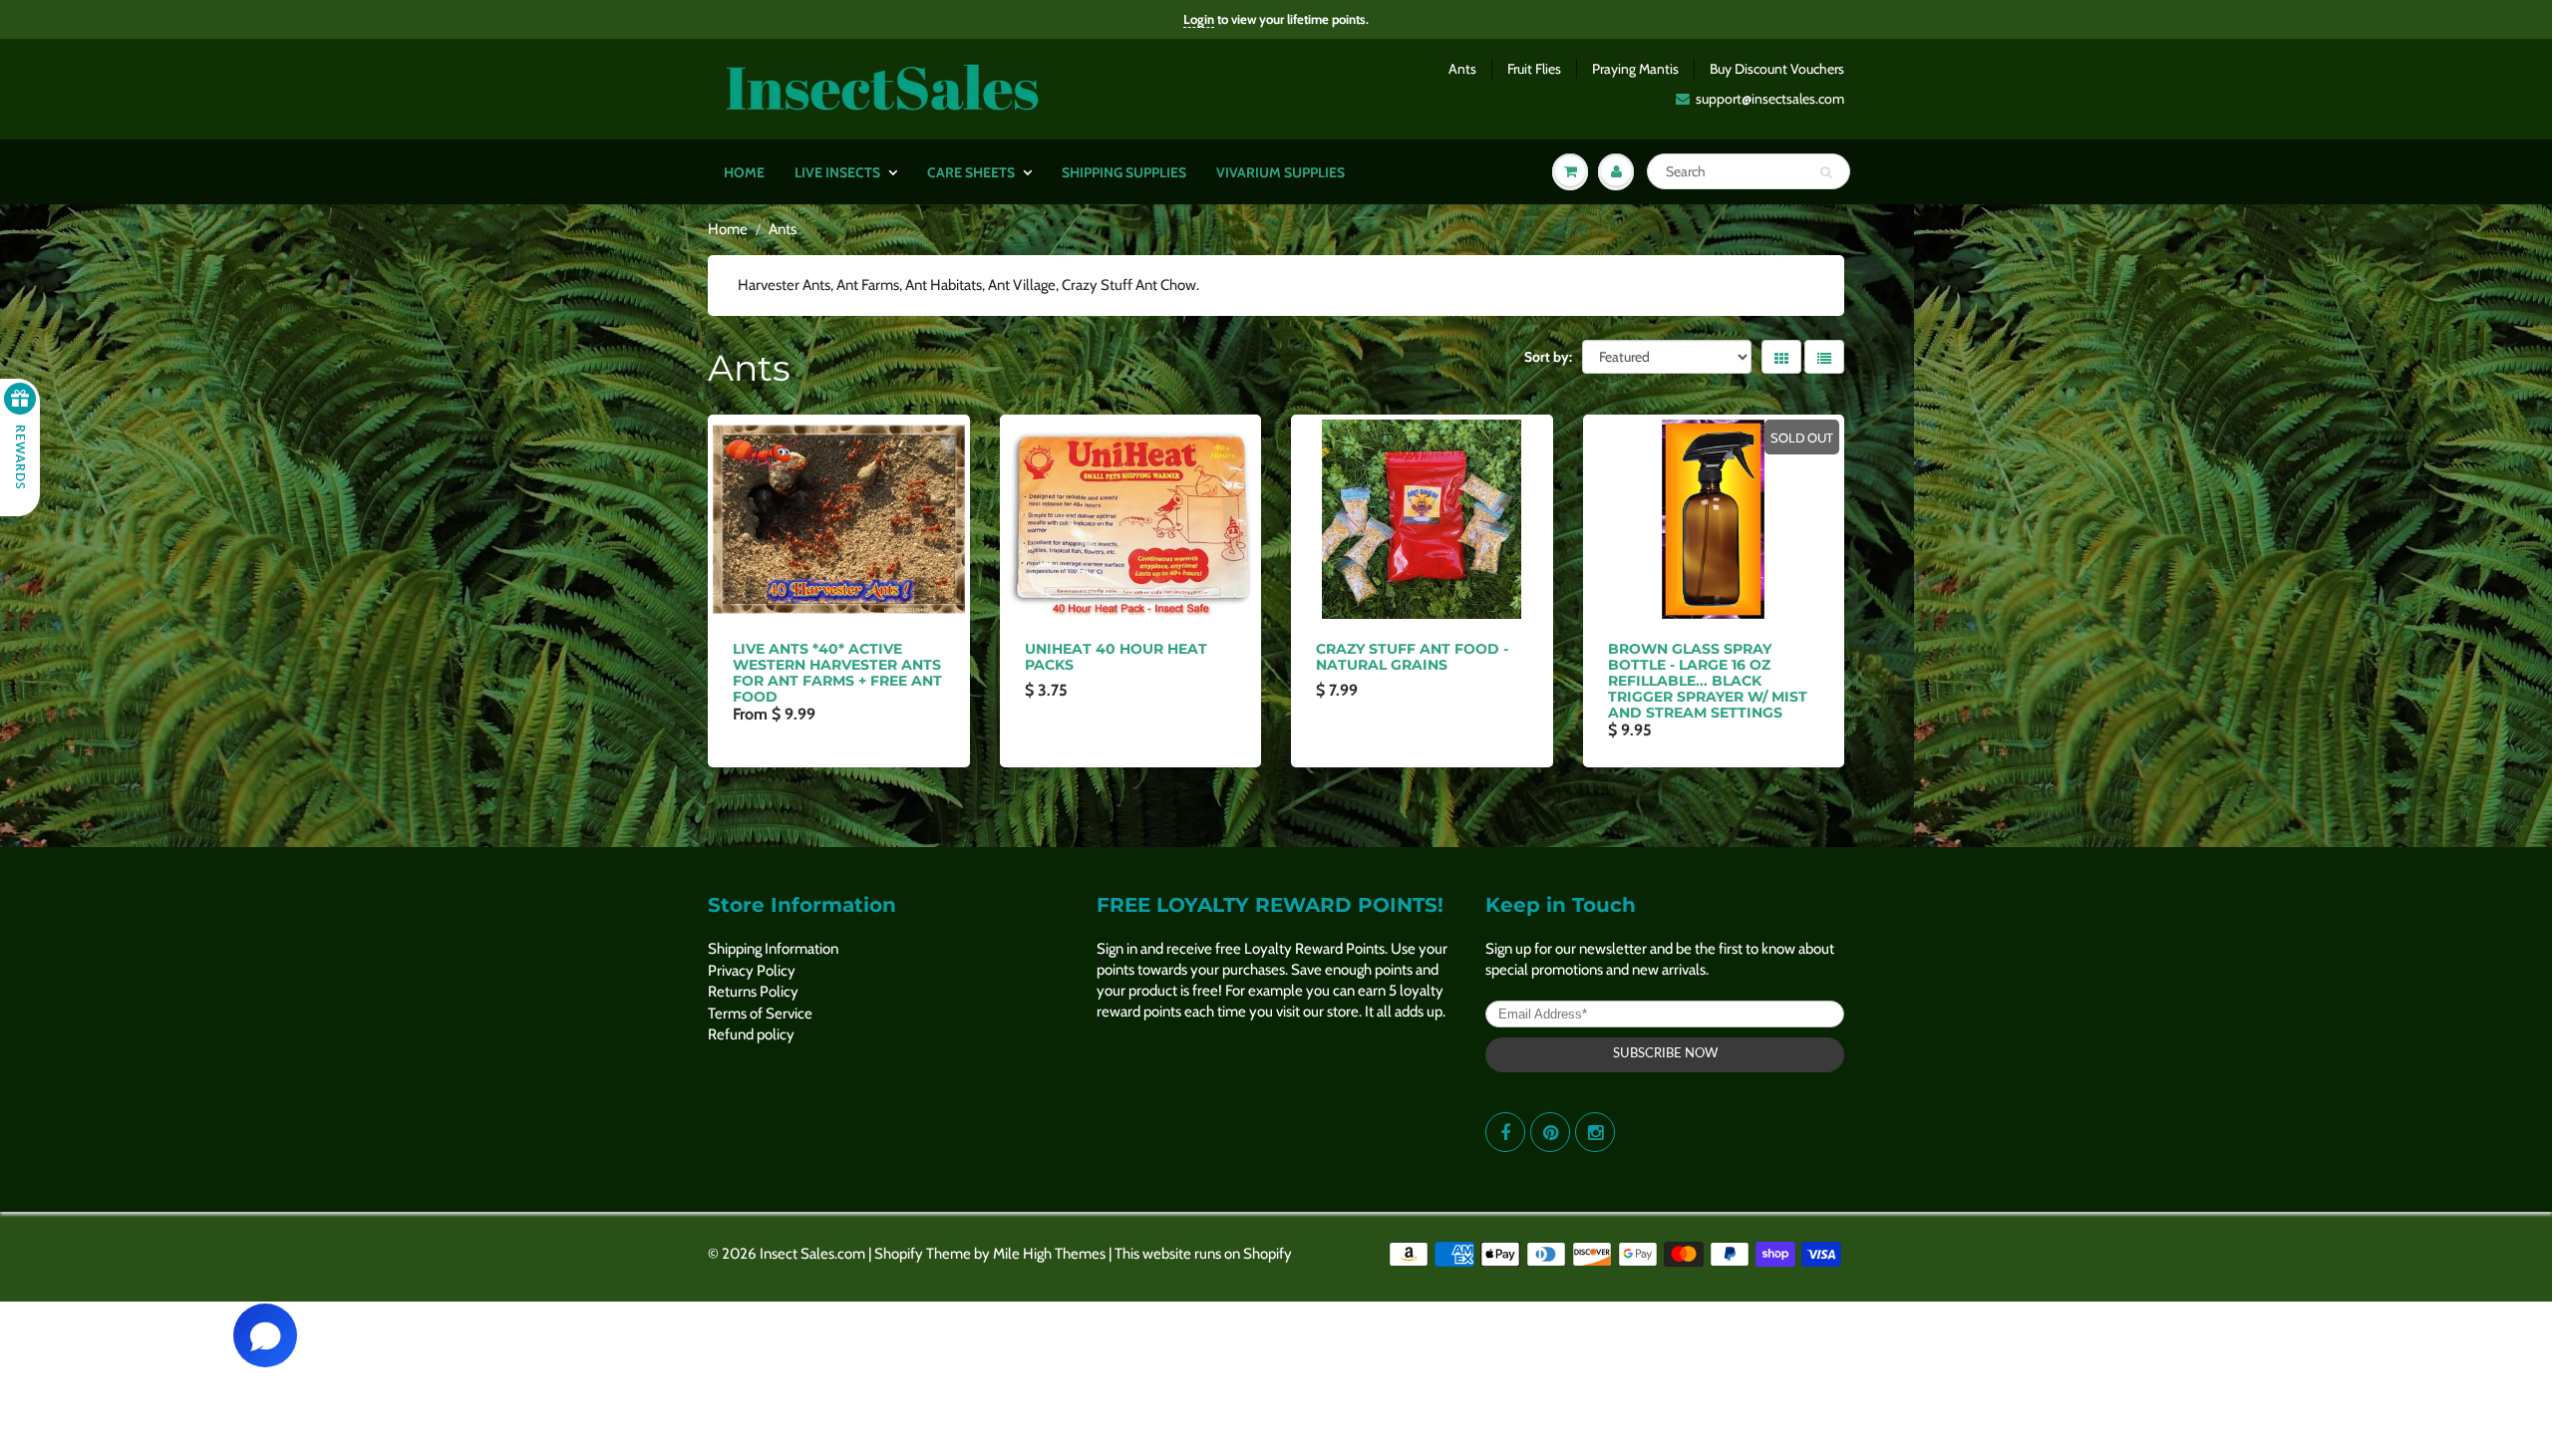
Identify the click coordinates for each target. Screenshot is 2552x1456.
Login (1199, 19)
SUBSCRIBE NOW (1665, 1054)
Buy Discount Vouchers (1777, 69)
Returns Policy (753, 992)
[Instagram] (1595, 1132)
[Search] (1826, 172)
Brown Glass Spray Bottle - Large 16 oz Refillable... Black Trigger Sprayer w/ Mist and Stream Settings (1708, 681)
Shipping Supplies (1124, 172)
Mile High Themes (1049, 1254)
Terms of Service (760, 1014)
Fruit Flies (1534, 69)
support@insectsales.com (1770, 99)
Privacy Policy (752, 971)
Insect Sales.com (812, 1254)
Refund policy (751, 1034)
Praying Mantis (1635, 69)
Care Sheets (971, 172)
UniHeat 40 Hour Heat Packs (1116, 657)
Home (744, 172)
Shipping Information (773, 949)
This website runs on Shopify (1203, 1254)
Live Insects (837, 172)
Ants (1462, 69)
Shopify (899, 1254)
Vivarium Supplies (1280, 172)
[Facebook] (1505, 1132)
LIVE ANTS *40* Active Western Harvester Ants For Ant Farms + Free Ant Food (837, 673)
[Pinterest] (1550, 1132)
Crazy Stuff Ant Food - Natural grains (1412, 657)
